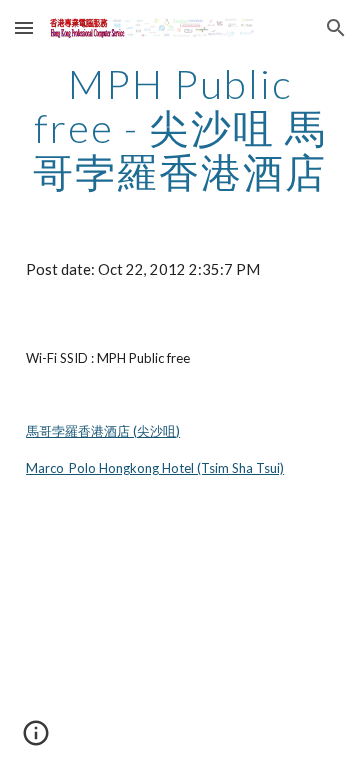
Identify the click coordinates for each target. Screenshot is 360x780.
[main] (180, 128)
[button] (24, 27)
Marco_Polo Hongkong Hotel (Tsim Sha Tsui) (155, 468)
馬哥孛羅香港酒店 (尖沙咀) (103, 431)
